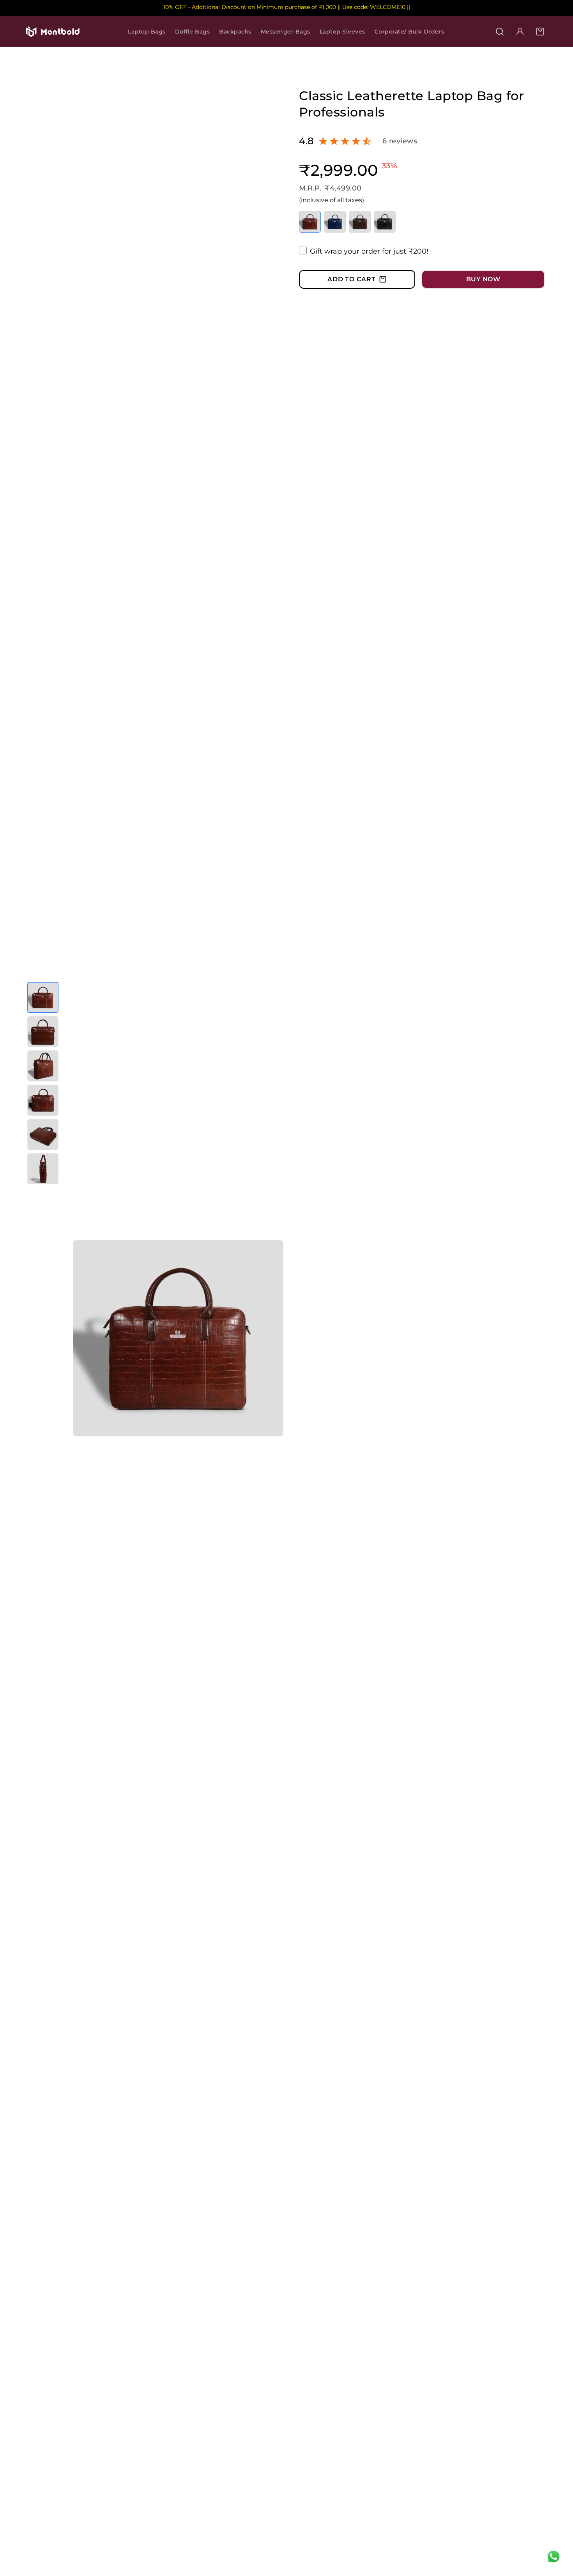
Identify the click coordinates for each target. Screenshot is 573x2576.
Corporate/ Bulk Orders (409, 32)
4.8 (306, 141)
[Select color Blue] (335, 222)
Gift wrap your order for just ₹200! (369, 251)
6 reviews (400, 141)
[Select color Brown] (360, 222)
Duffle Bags (193, 32)
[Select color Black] (385, 222)
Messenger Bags (286, 32)
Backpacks (235, 32)
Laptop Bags (147, 32)
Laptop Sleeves (342, 32)
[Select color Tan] (310, 222)
